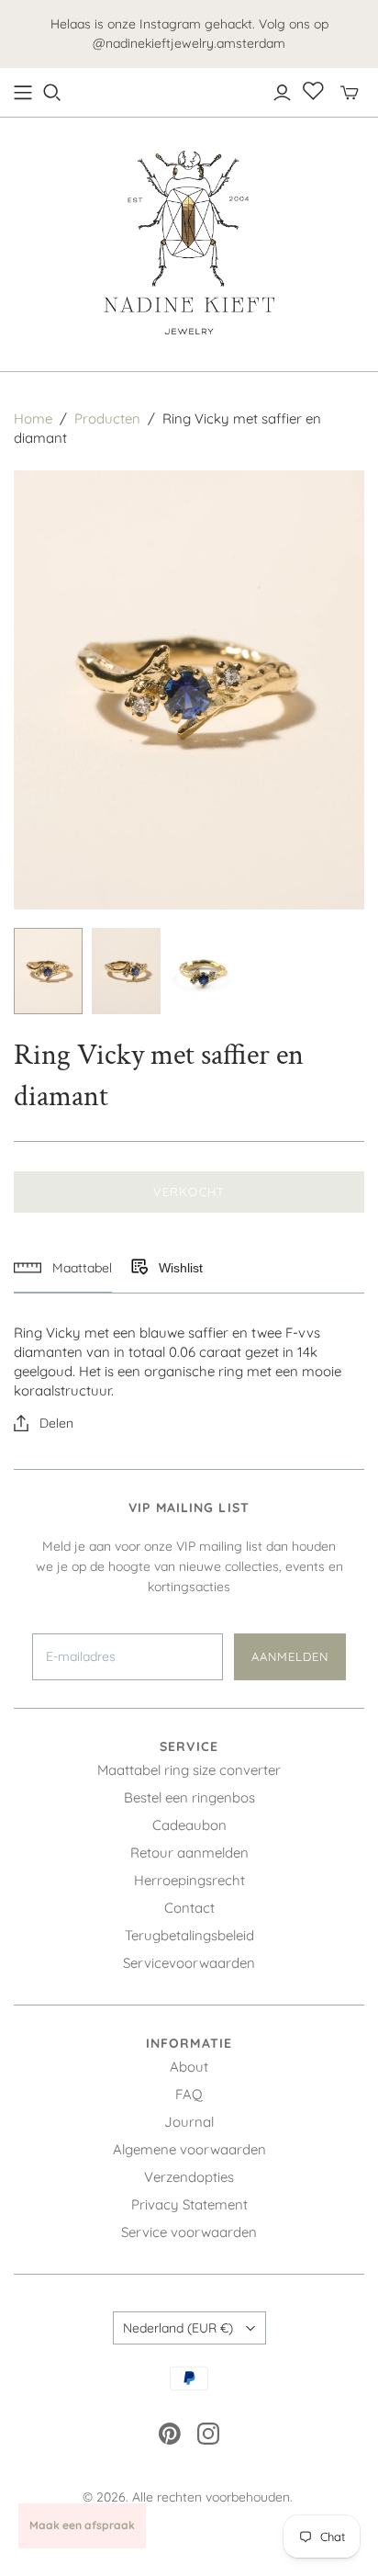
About (189, 2067)
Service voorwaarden (189, 2232)
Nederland (178, 2328)
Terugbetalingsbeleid (189, 1935)
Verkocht (189, 1192)
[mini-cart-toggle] (350, 93)
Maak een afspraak (82, 2525)
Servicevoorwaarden (189, 1963)
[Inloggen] (282, 93)
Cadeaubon (189, 1825)
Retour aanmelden (189, 1853)
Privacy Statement (189, 2204)
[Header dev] (23, 93)
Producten (107, 418)
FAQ (189, 2094)
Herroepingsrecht (189, 1880)
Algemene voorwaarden (189, 2149)
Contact (189, 1908)
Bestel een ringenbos (189, 1797)
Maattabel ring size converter (189, 1770)
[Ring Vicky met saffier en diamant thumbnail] (48, 971)
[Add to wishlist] (139, 1268)
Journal (189, 2122)
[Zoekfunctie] (52, 93)
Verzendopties (189, 2177)
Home (33, 418)
